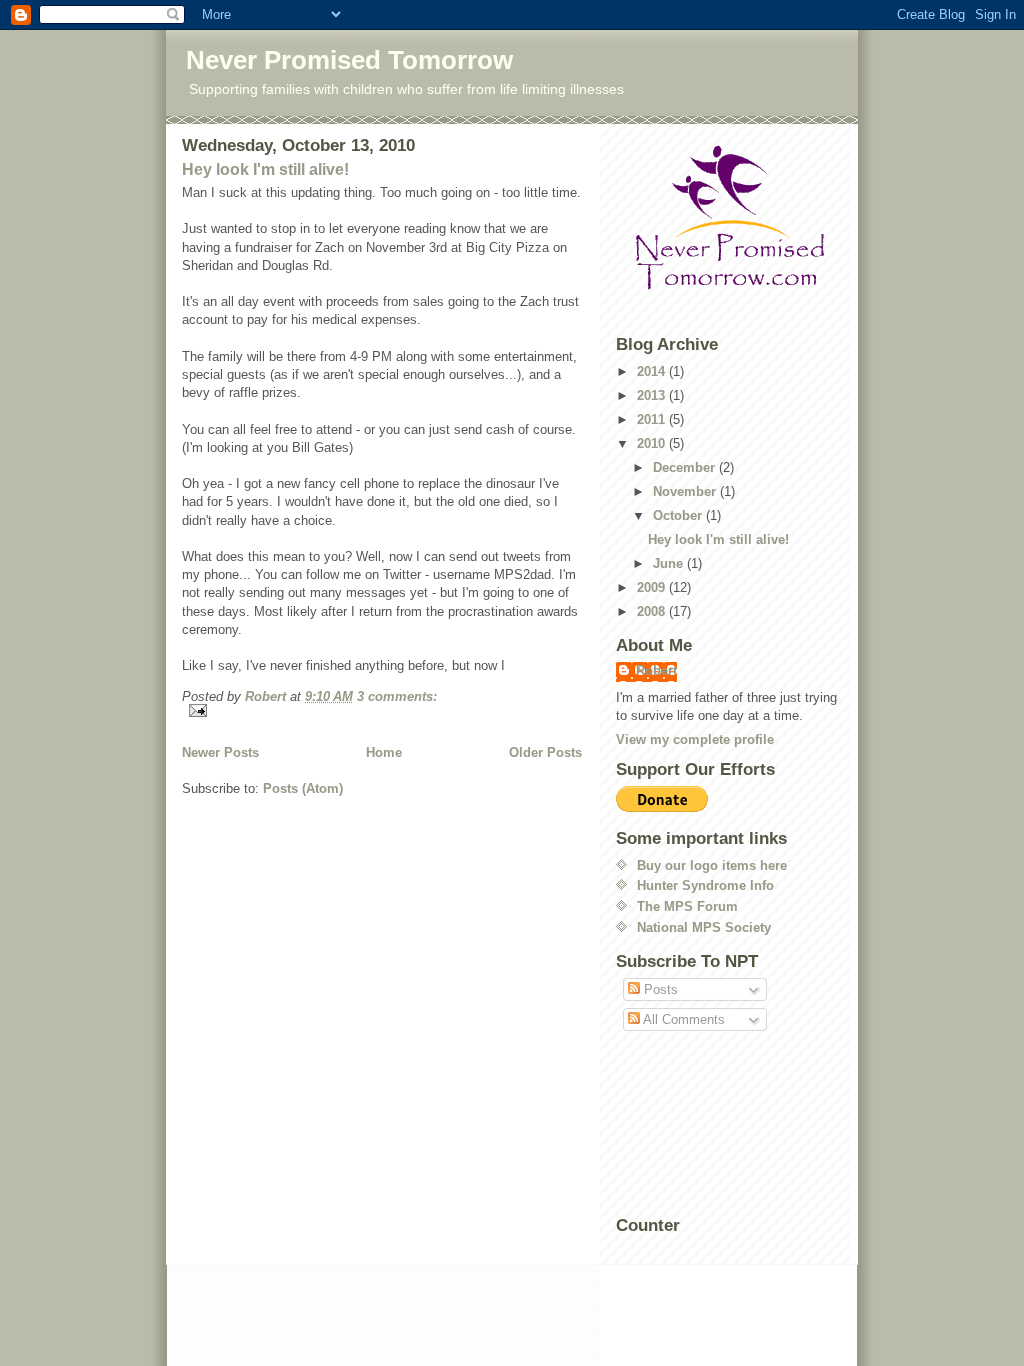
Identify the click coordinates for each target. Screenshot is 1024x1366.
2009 (653, 587)
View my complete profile (695, 739)
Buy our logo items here (712, 865)
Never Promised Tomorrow (349, 60)
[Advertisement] (706, 1125)
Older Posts (545, 752)
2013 (653, 395)
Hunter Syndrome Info (705, 885)
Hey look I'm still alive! (265, 169)
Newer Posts (220, 752)
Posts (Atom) (303, 788)
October (679, 515)
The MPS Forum (687, 906)
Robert (656, 670)
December (686, 467)
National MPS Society (704, 927)
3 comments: (397, 696)
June (670, 563)
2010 (653, 443)
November (686, 491)
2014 (653, 371)
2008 (653, 611)
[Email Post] (382, 710)
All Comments (682, 1019)
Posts (659, 989)
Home (384, 752)
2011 (653, 419)
